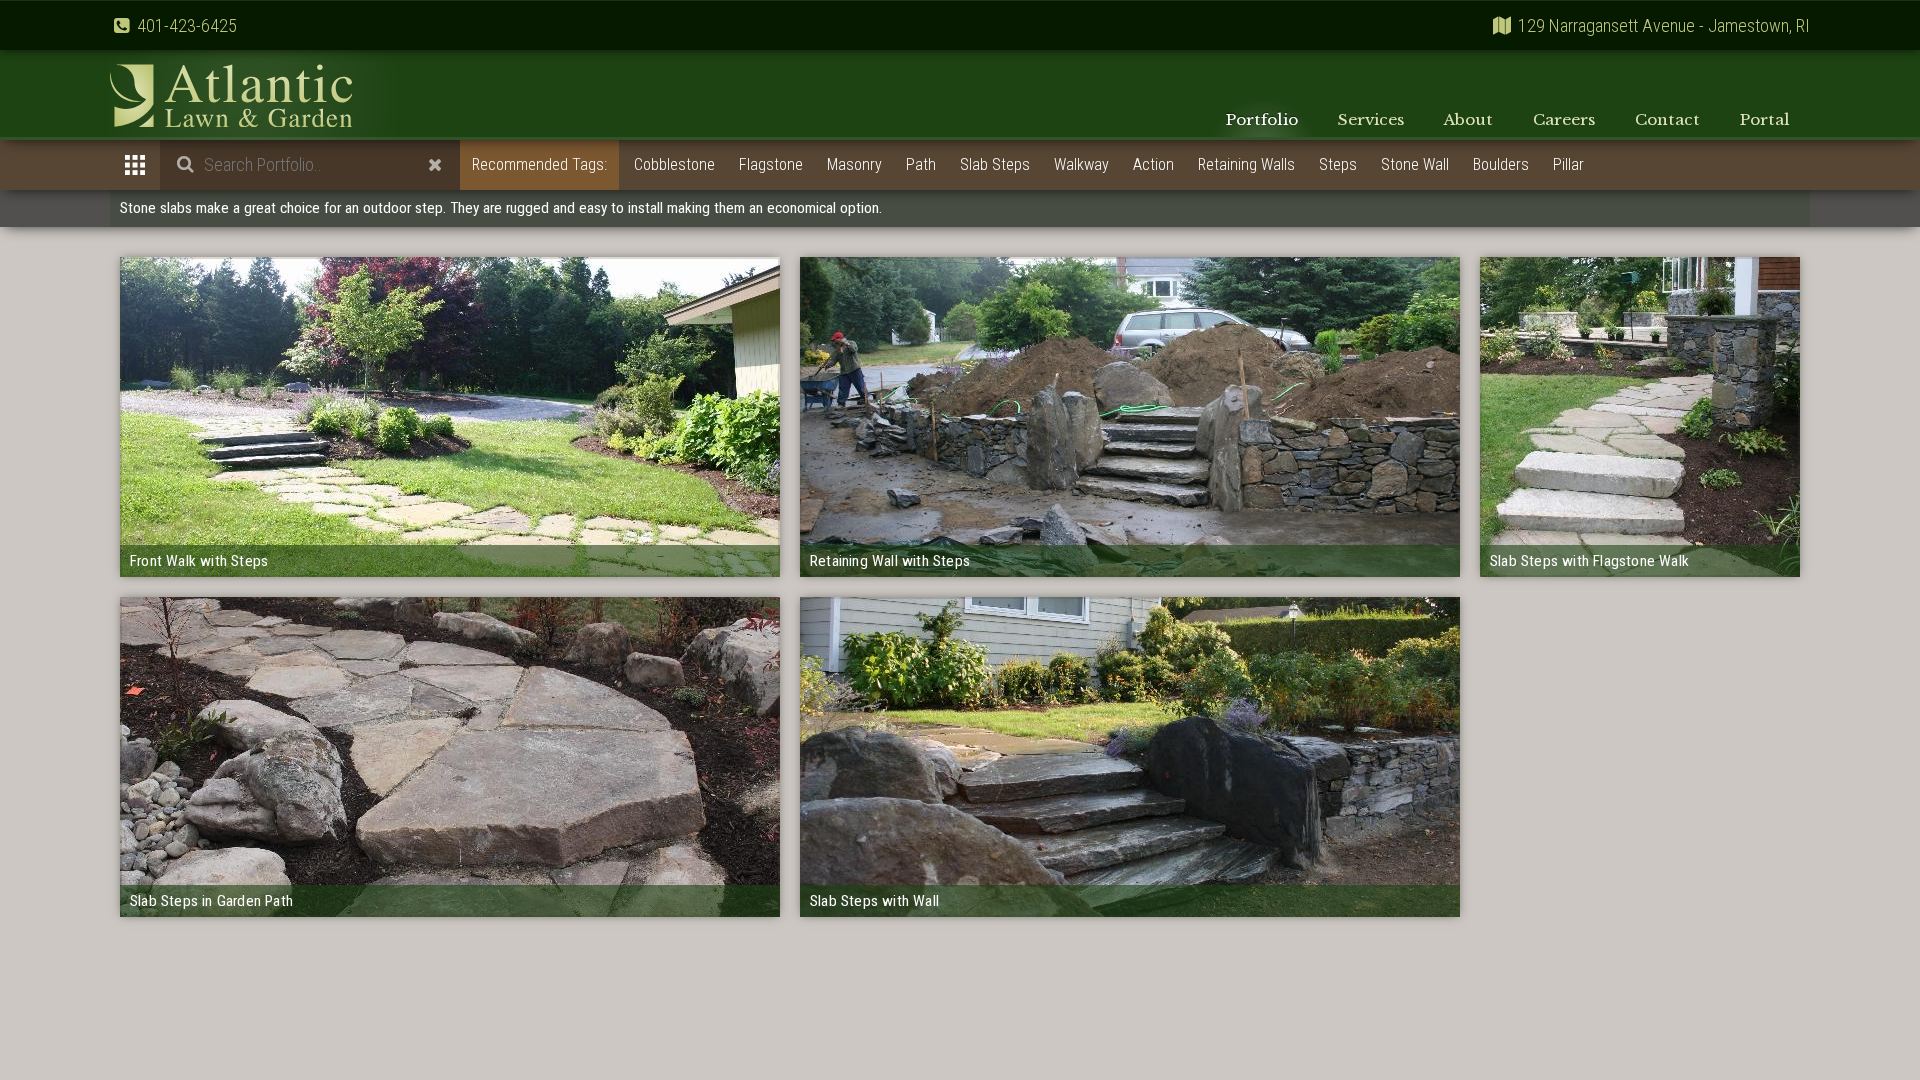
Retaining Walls (1246, 164)
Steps (1338, 164)
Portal (1765, 119)
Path (921, 164)
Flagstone (771, 164)
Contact (1667, 119)
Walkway (1081, 164)
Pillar (1568, 164)
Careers (1564, 119)
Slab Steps (995, 164)
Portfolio (1262, 119)
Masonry (854, 164)
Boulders (1501, 164)
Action (1153, 164)
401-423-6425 (187, 25)
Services (1371, 119)
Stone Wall (1415, 164)
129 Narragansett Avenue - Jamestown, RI (1664, 25)
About (1468, 119)
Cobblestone (674, 164)
